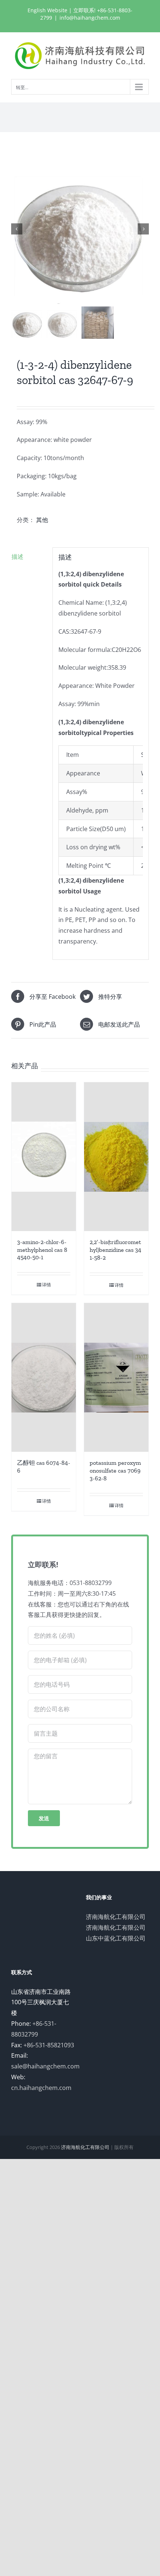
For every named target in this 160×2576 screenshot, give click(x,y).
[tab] (29, 557)
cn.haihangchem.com (41, 2088)
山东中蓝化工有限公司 (116, 1938)
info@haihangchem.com (90, 18)
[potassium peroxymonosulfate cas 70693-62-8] (116, 1377)
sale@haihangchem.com (45, 2066)
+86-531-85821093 (49, 2045)
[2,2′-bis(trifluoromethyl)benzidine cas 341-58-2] (116, 1157)
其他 (42, 520)
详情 (47, 1285)
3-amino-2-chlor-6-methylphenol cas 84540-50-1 (42, 1250)
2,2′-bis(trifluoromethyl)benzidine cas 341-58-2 (116, 1250)
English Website (47, 10)
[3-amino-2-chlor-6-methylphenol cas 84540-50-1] (44, 1157)
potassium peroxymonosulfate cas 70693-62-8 (115, 1471)
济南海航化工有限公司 (116, 1917)
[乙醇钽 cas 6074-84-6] (44, 1377)
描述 (17, 557)
